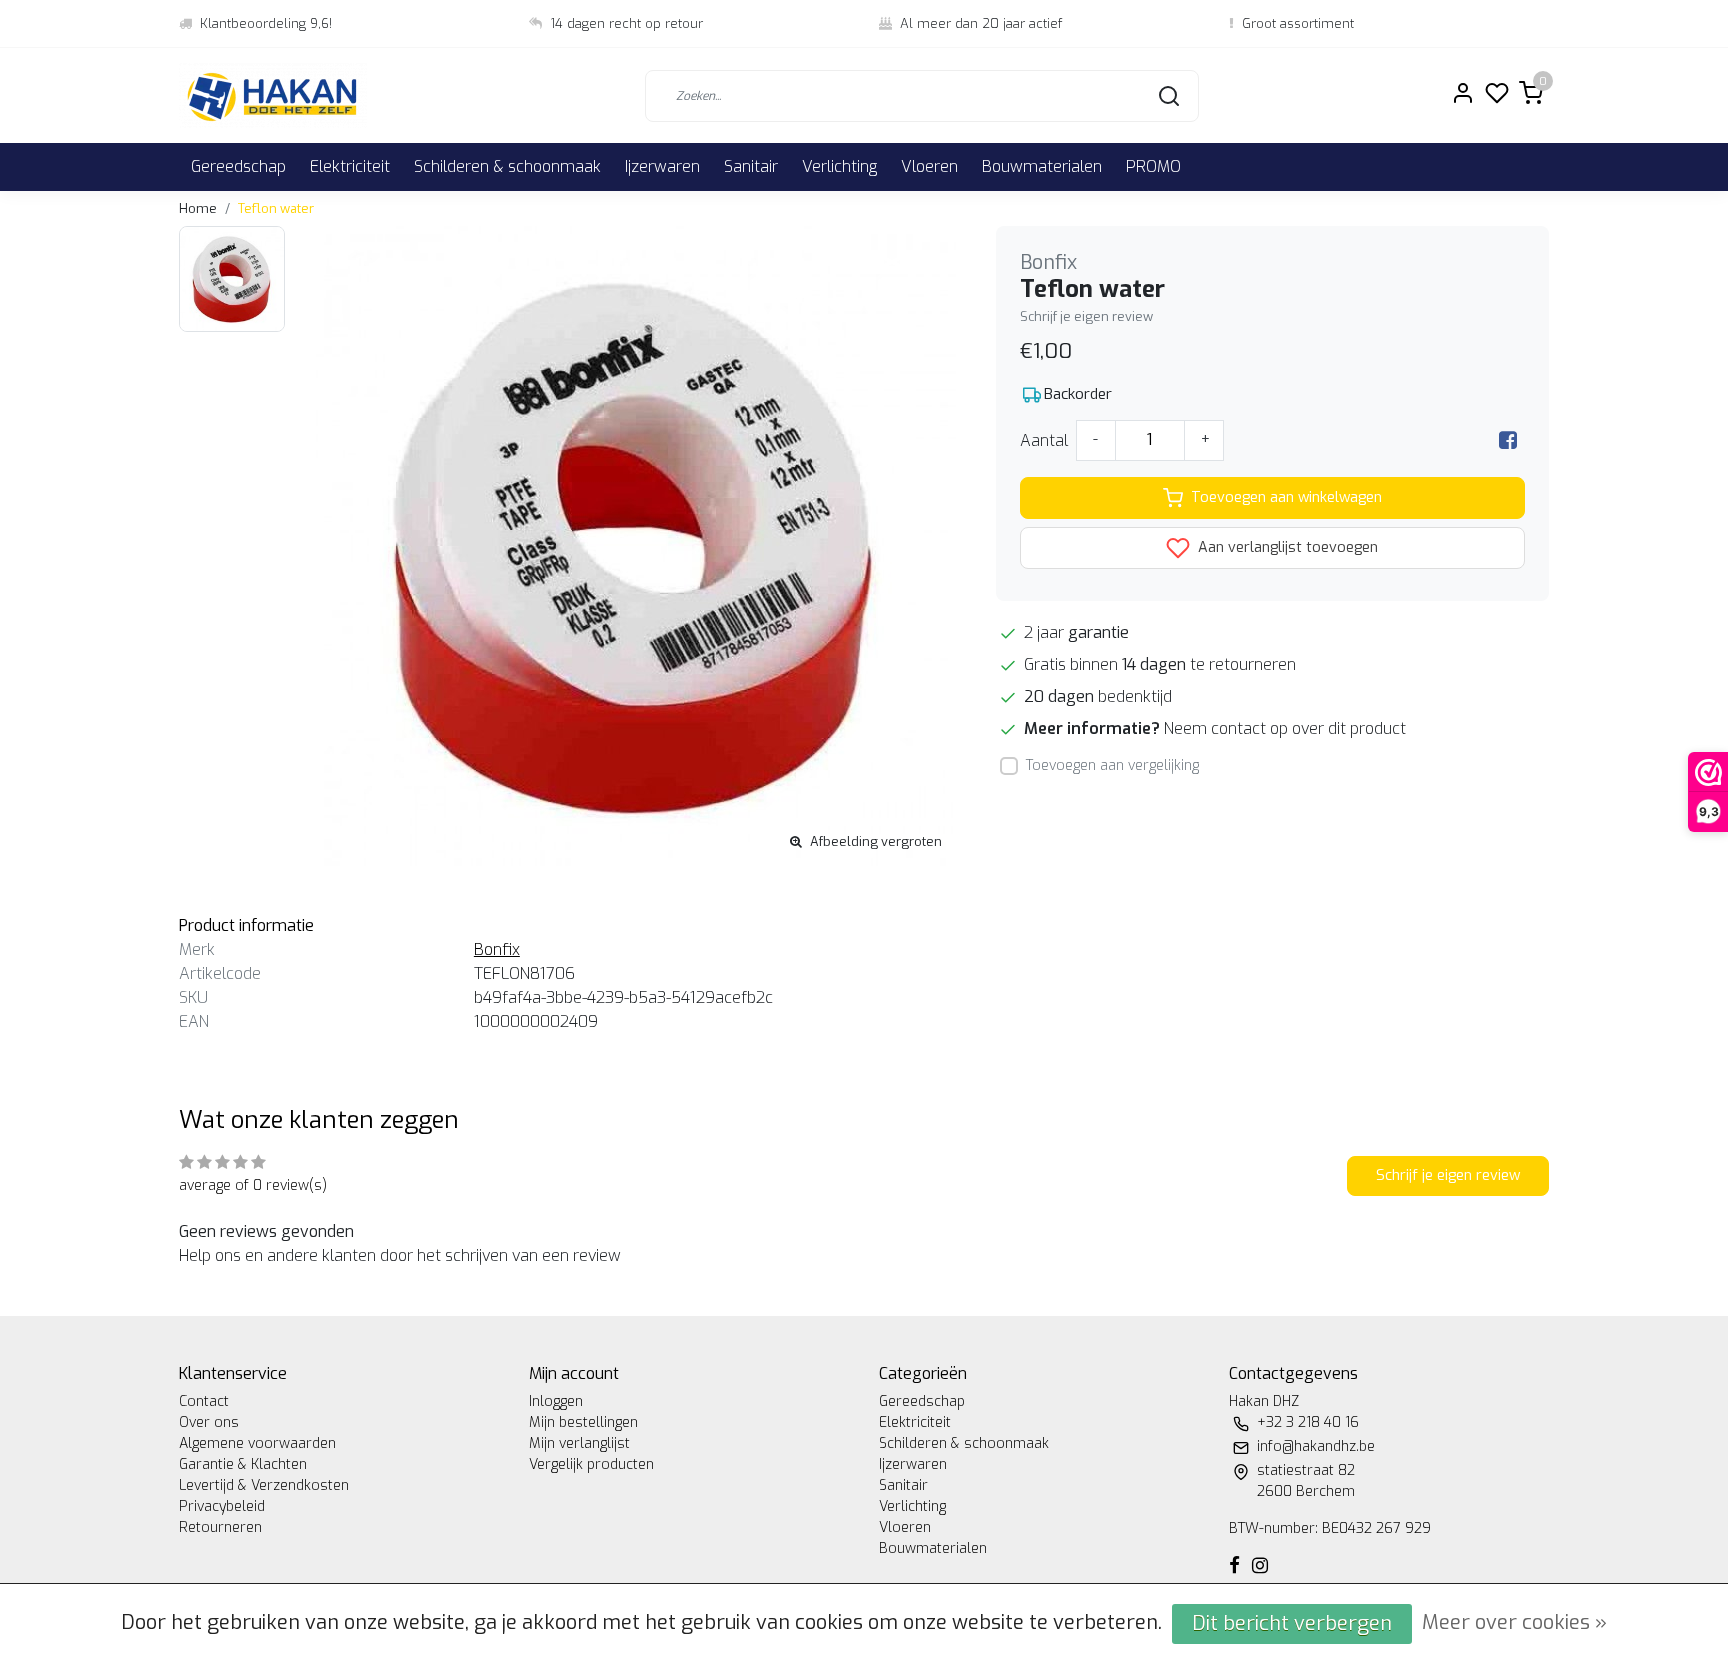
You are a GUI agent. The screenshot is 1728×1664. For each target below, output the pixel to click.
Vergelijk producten (591, 1464)
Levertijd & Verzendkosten (264, 1485)
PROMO (1153, 166)
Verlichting (839, 166)
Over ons (209, 1422)
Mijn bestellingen (583, 1422)
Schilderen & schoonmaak (507, 166)
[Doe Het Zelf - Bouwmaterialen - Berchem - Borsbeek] (273, 95)
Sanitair (751, 166)
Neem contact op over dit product (1285, 728)
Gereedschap (238, 166)
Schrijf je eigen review (1086, 316)
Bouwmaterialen (1042, 166)
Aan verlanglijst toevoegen (1286, 547)
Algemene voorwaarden (257, 1443)
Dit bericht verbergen (1292, 1623)
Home (198, 208)
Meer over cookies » (1514, 1622)
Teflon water (276, 208)
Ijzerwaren (662, 166)
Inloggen (556, 1401)
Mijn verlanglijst (579, 1443)
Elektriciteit (350, 166)
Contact (204, 1401)
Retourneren (220, 1527)
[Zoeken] (1169, 96)
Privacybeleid (222, 1506)
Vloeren (929, 166)
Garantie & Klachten (243, 1464)
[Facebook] (1508, 440)
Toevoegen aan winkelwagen (1286, 497)
